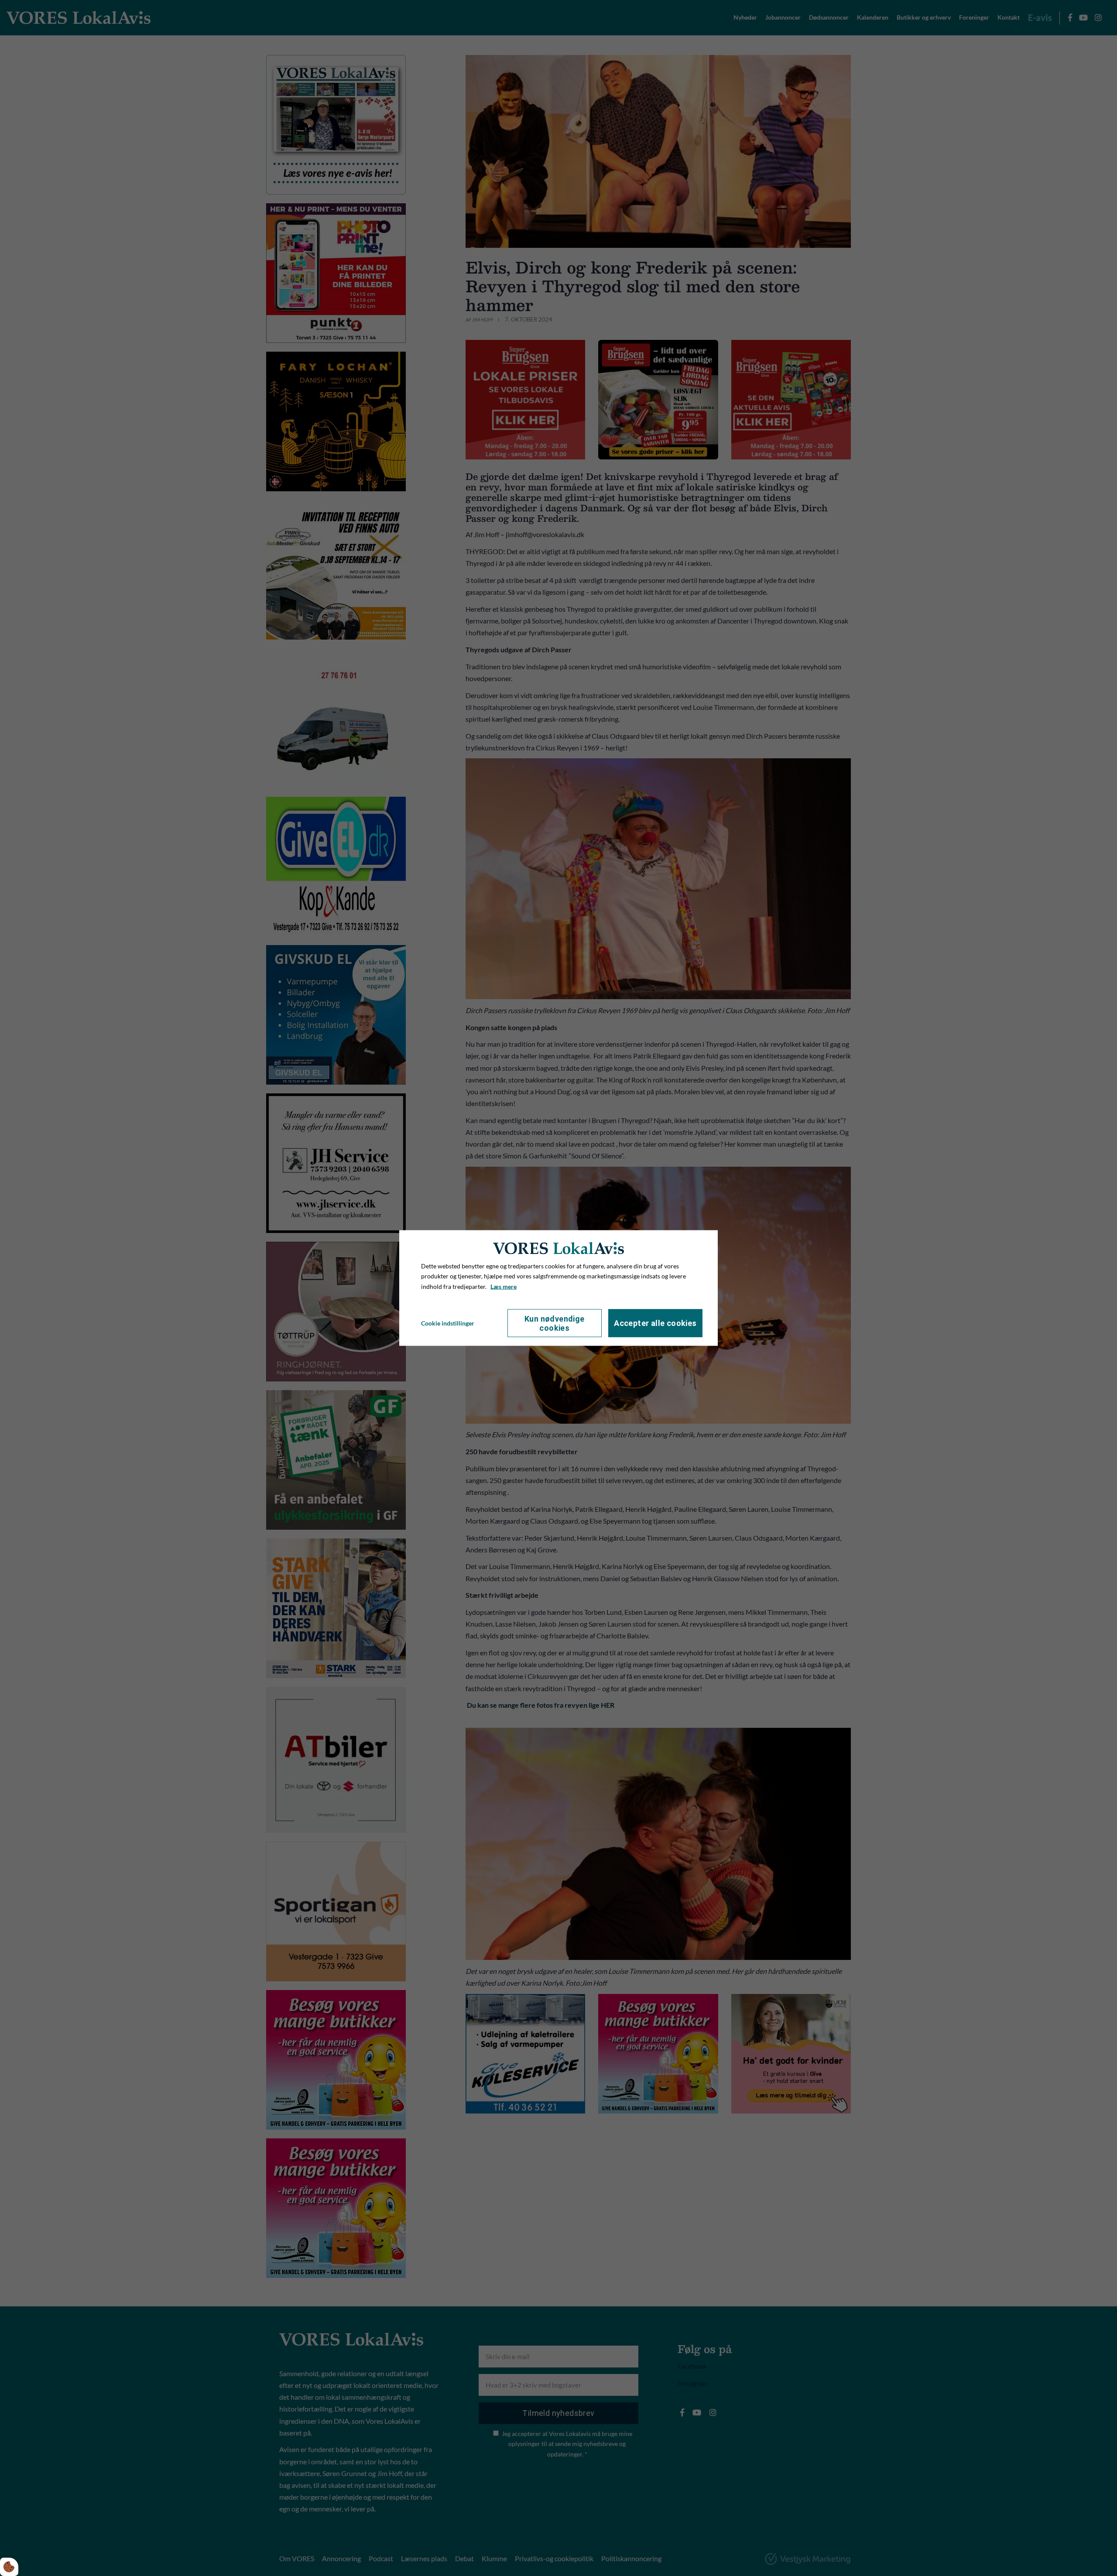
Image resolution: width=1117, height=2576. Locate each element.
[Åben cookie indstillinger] (9, 2567)
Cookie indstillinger (448, 1323)
